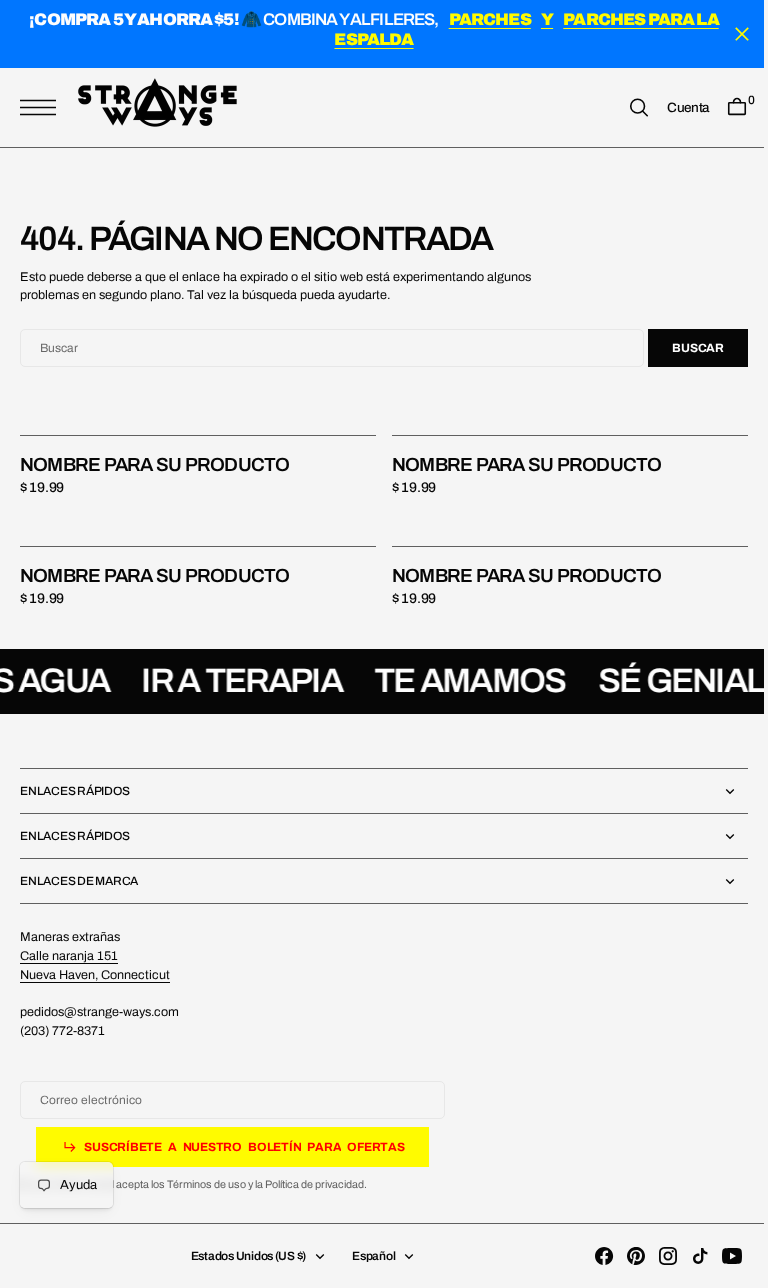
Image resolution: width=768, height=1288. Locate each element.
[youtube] (717, 1256)
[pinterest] (621, 1256)
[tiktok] (685, 1256)
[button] (43, 108)
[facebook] (589, 1256)
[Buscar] (624, 108)
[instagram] (653, 1256)
